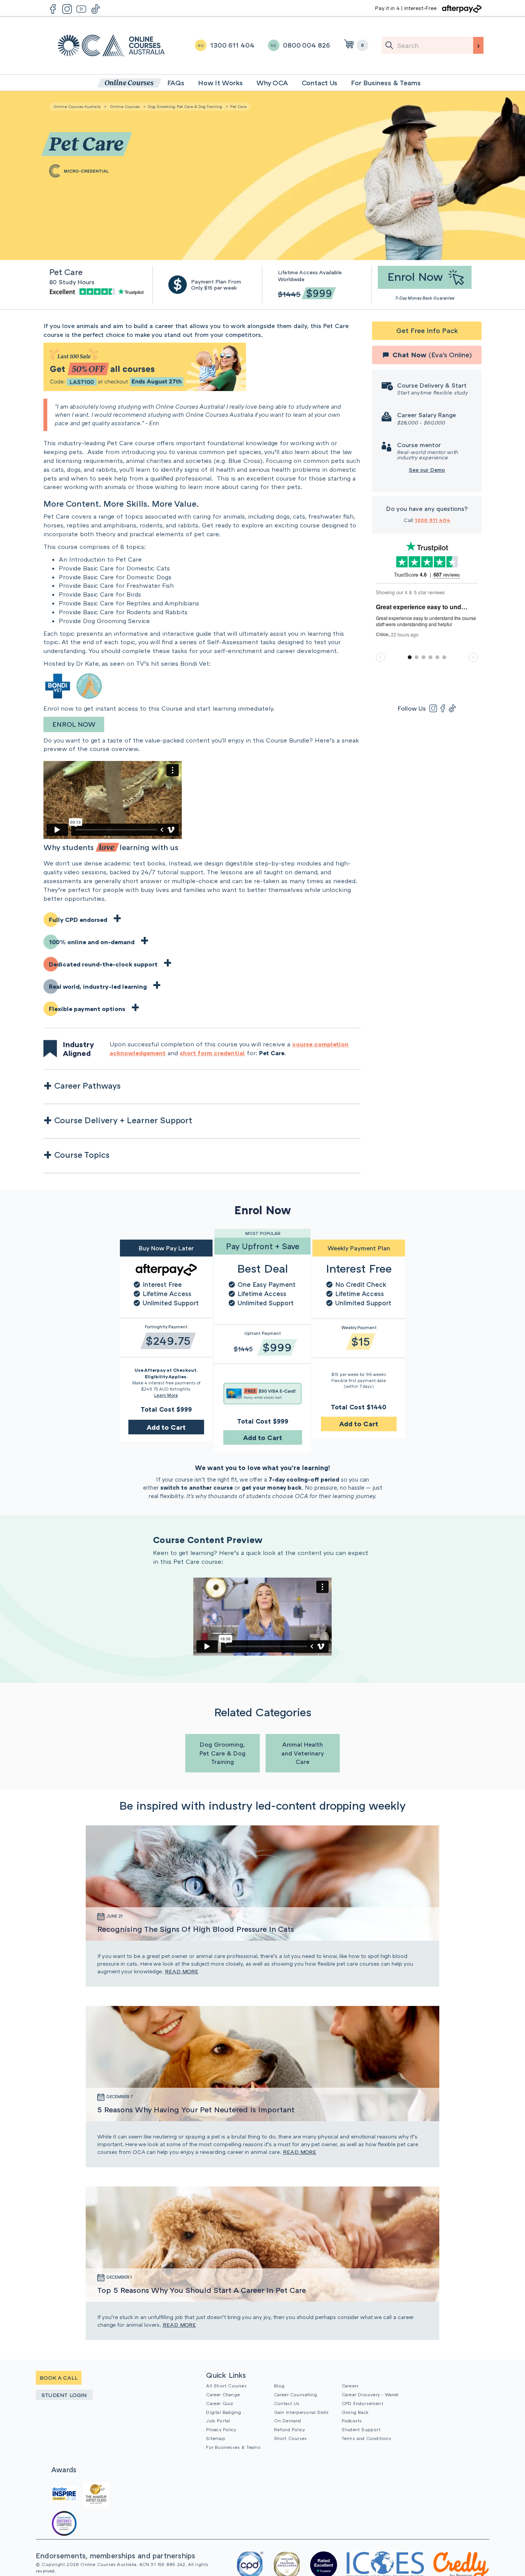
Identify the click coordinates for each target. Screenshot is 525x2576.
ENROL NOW (74, 724)
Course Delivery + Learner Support (123, 1120)
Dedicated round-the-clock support (103, 964)
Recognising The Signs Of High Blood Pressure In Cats (196, 1929)
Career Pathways (87, 1085)
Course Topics (82, 1155)
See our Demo (427, 470)
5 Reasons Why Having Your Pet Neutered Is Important (196, 2109)
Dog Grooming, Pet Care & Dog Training (185, 106)
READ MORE (182, 1971)
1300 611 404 (433, 520)
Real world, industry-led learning (98, 986)
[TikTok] (452, 708)
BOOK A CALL (59, 2378)
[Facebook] (443, 708)
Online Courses (125, 106)
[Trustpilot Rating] (98, 291)
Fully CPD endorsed (78, 920)
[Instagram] (433, 708)
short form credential (212, 1053)
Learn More (166, 1395)
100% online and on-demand (92, 942)
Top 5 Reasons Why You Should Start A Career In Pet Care (202, 2290)
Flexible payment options (87, 1009)
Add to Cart (166, 1427)
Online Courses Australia (111, 46)
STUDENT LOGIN (64, 2395)
